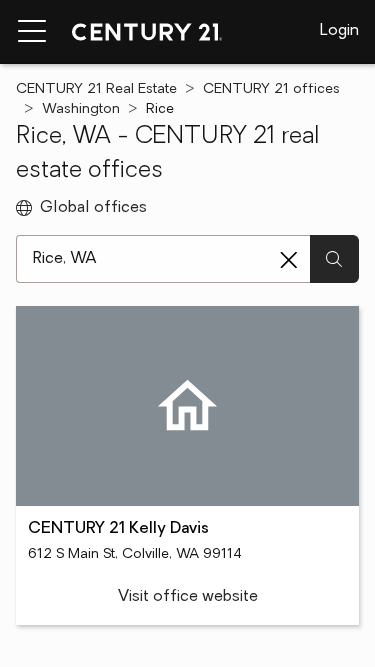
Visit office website (188, 597)
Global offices (93, 208)
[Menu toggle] (32, 32)
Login (339, 31)
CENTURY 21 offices (271, 89)
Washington (81, 109)
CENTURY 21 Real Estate (96, 89)
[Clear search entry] (289, 260)
